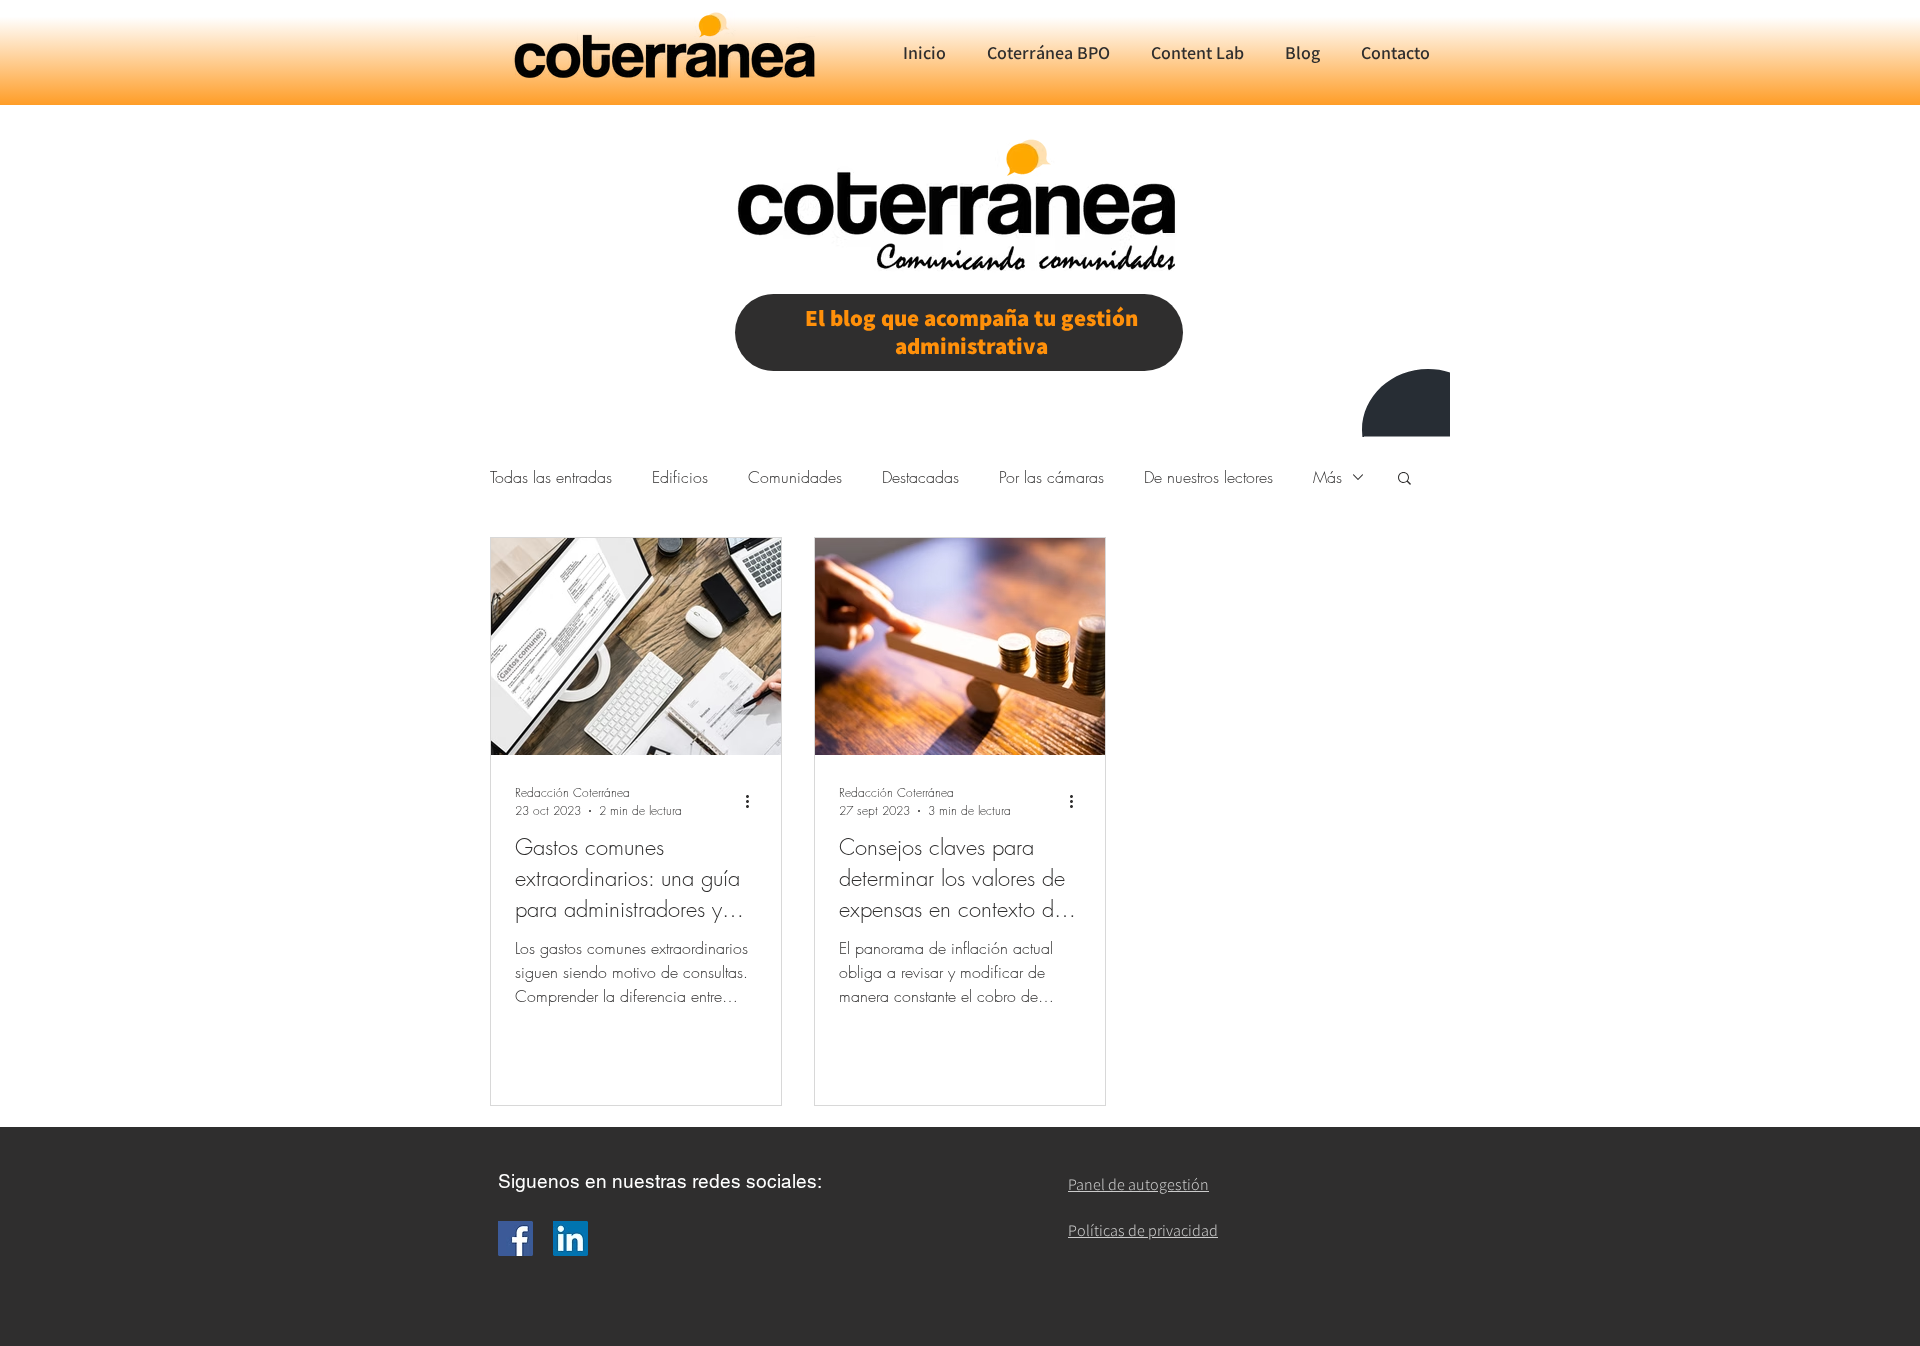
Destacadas (920, 477)
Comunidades (795, 477)
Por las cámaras (1051, 477)
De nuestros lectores (1208, 477)
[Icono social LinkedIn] (570, 1238)
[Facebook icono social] (515, 1238)
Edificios (680, 477)
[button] (1404, 479)
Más (1327, 477)
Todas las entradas (551, 477)
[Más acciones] (754, 801)
